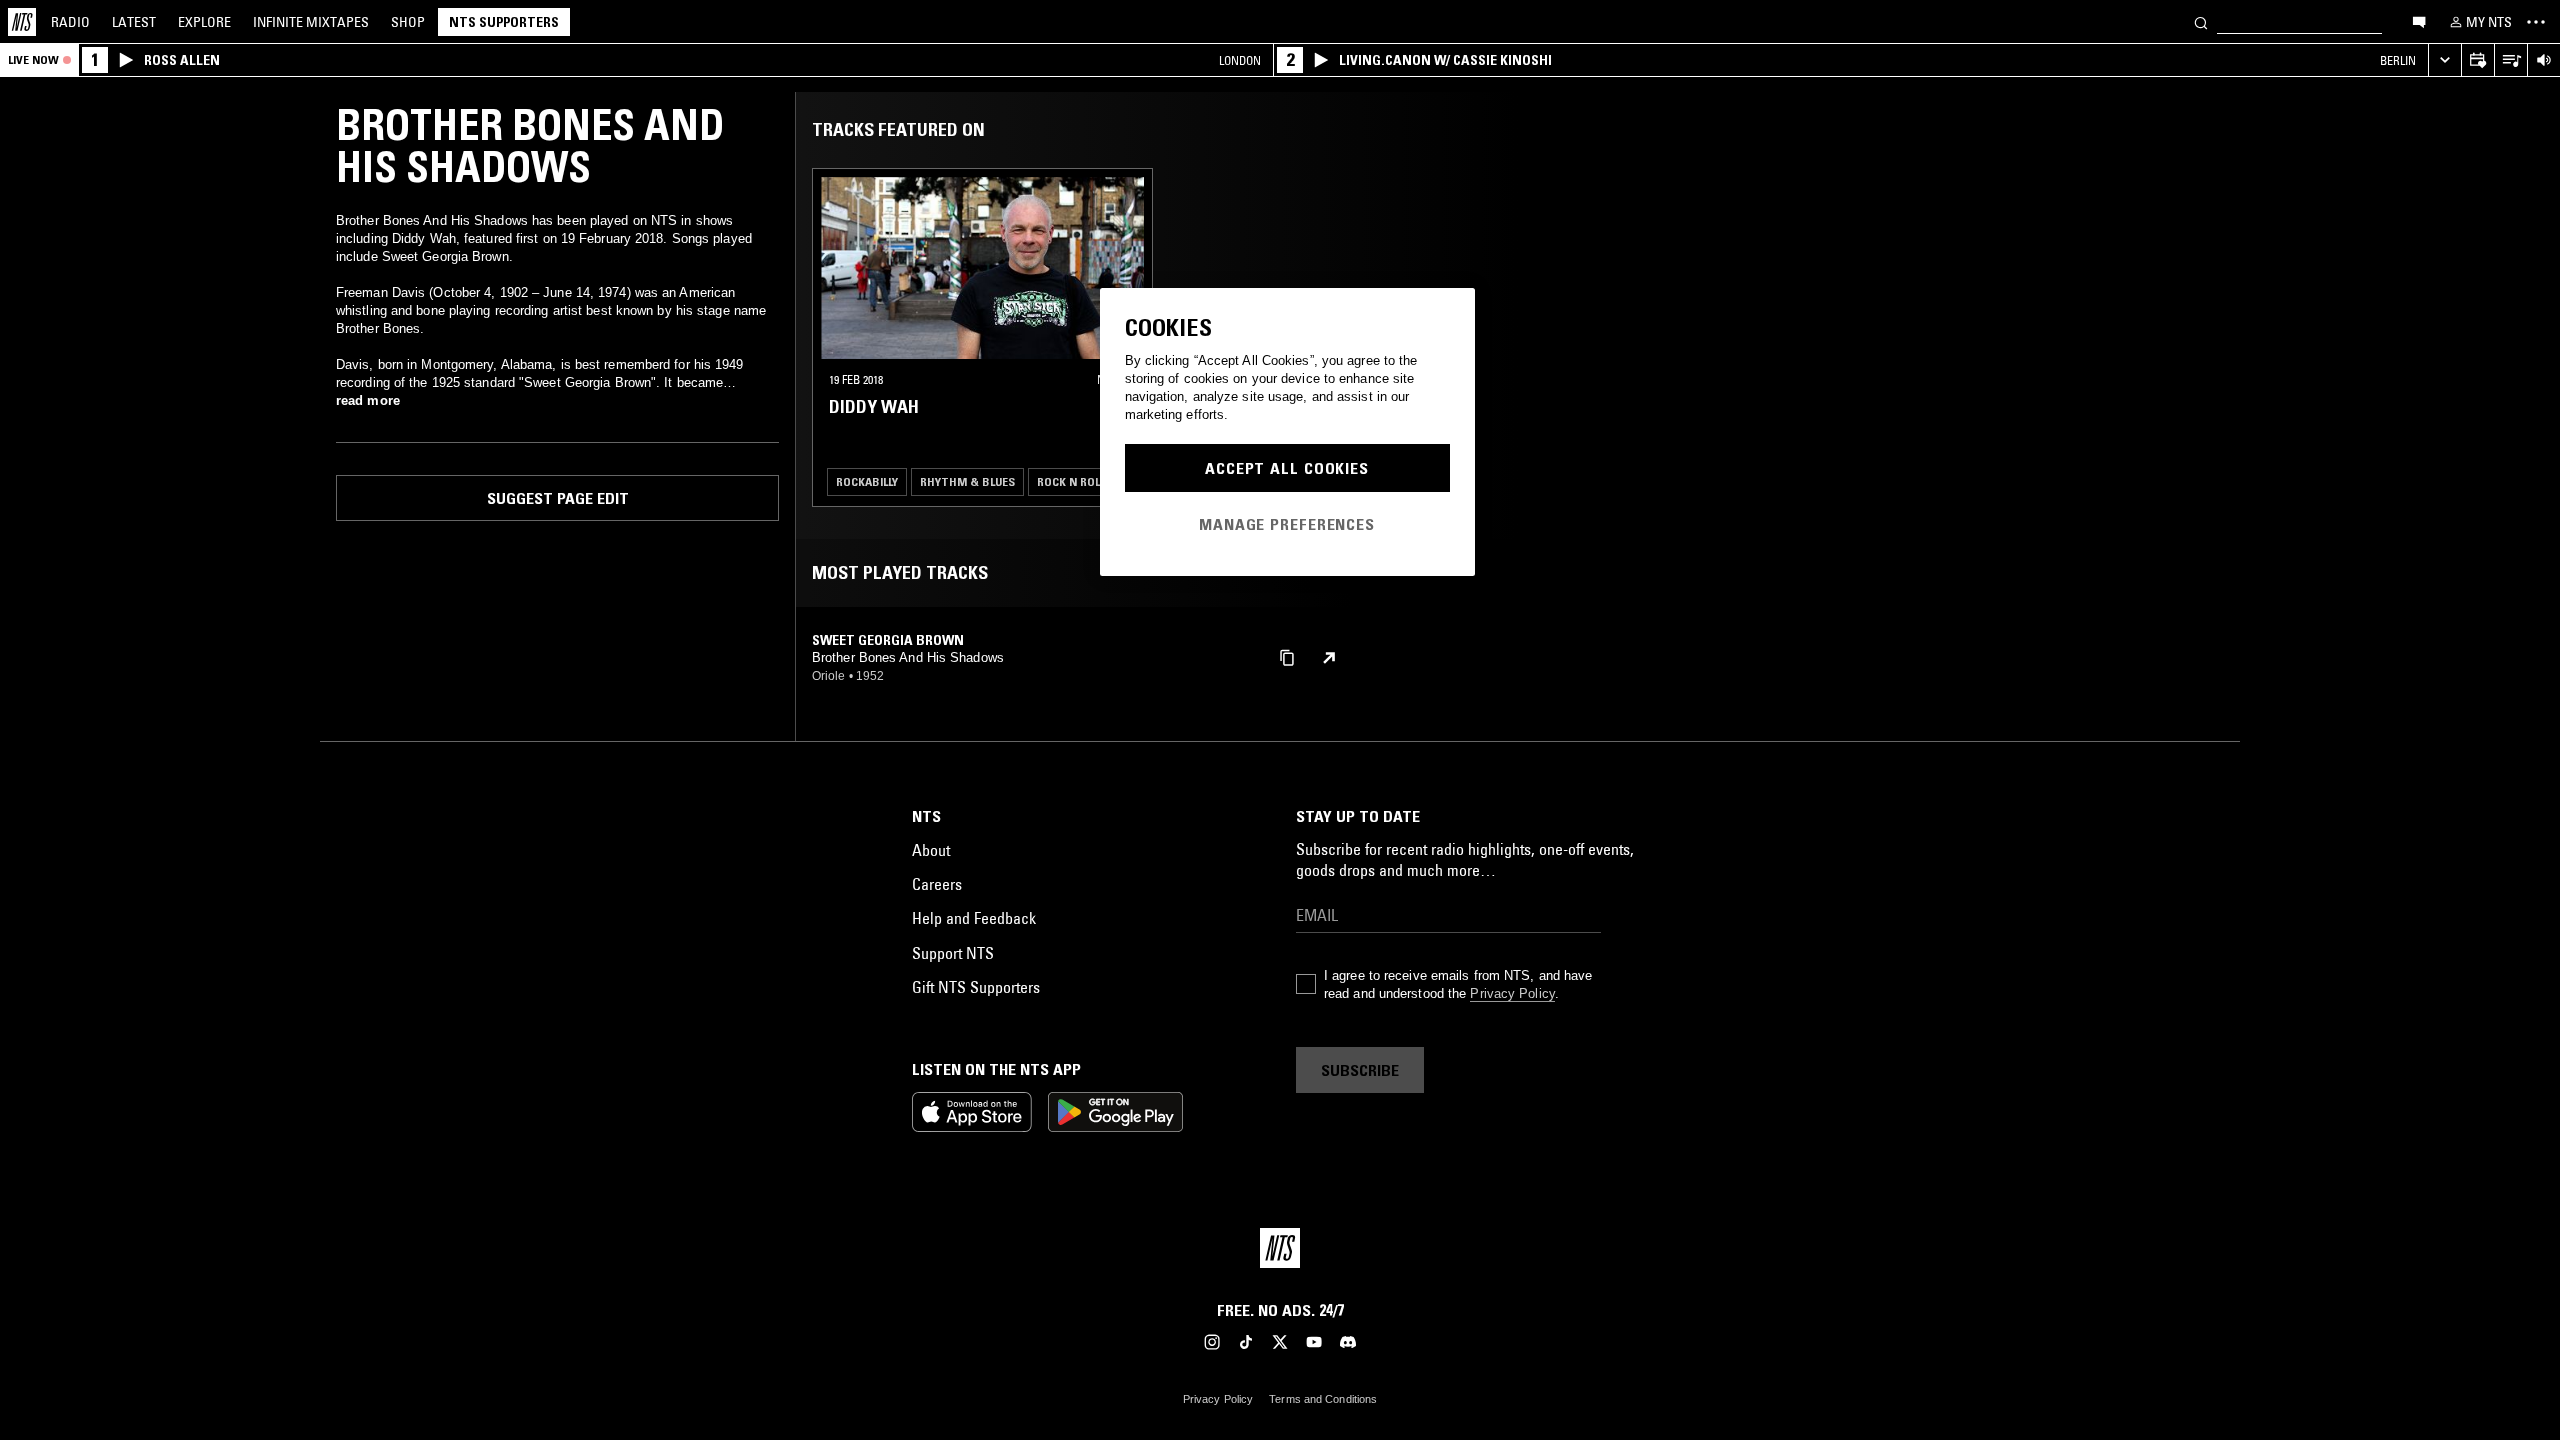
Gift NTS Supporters (976, 987)
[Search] (2201, 21)
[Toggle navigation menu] (2536, 22)
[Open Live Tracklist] (2510, 60)
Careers (937, 884)
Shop (408, 22)
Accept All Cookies (1287, 468)
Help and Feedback (974, 918)
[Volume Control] (2543, 60)
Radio (70, 22)
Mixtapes (311, 22)
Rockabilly (867, 481)
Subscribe (1360, 1070)
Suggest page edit (558, 498)
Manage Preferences (1287, 524)
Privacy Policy (1512, 993)
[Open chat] (2419, 21)
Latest (134, 22)
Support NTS (953, 953)
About (931, 850)
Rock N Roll (1071, 481)
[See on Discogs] (1329, 658)
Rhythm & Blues (967, 481)
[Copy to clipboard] (1287, 656)
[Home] (22, 22)
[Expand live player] (2444, 60)
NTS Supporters (504, 22)
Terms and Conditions (1323, 1399)
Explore (204, 22)
